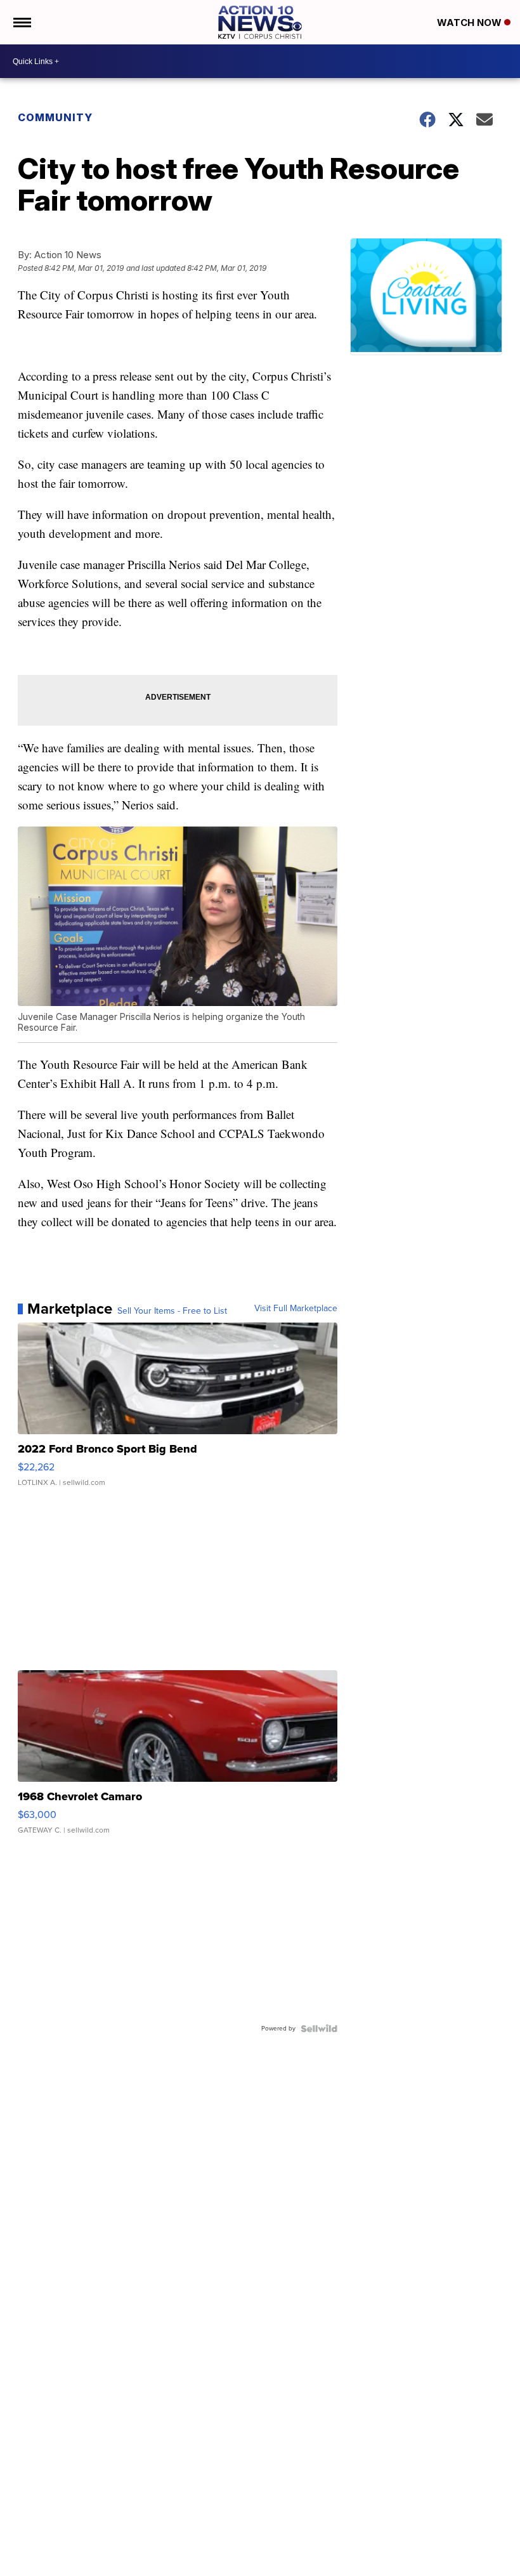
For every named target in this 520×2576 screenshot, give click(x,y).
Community (55, 117)
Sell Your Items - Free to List (172, 1311)
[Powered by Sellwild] (319, 2029)
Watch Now (471, 23)
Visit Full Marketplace (296, 1309)
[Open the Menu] (21, 22)
